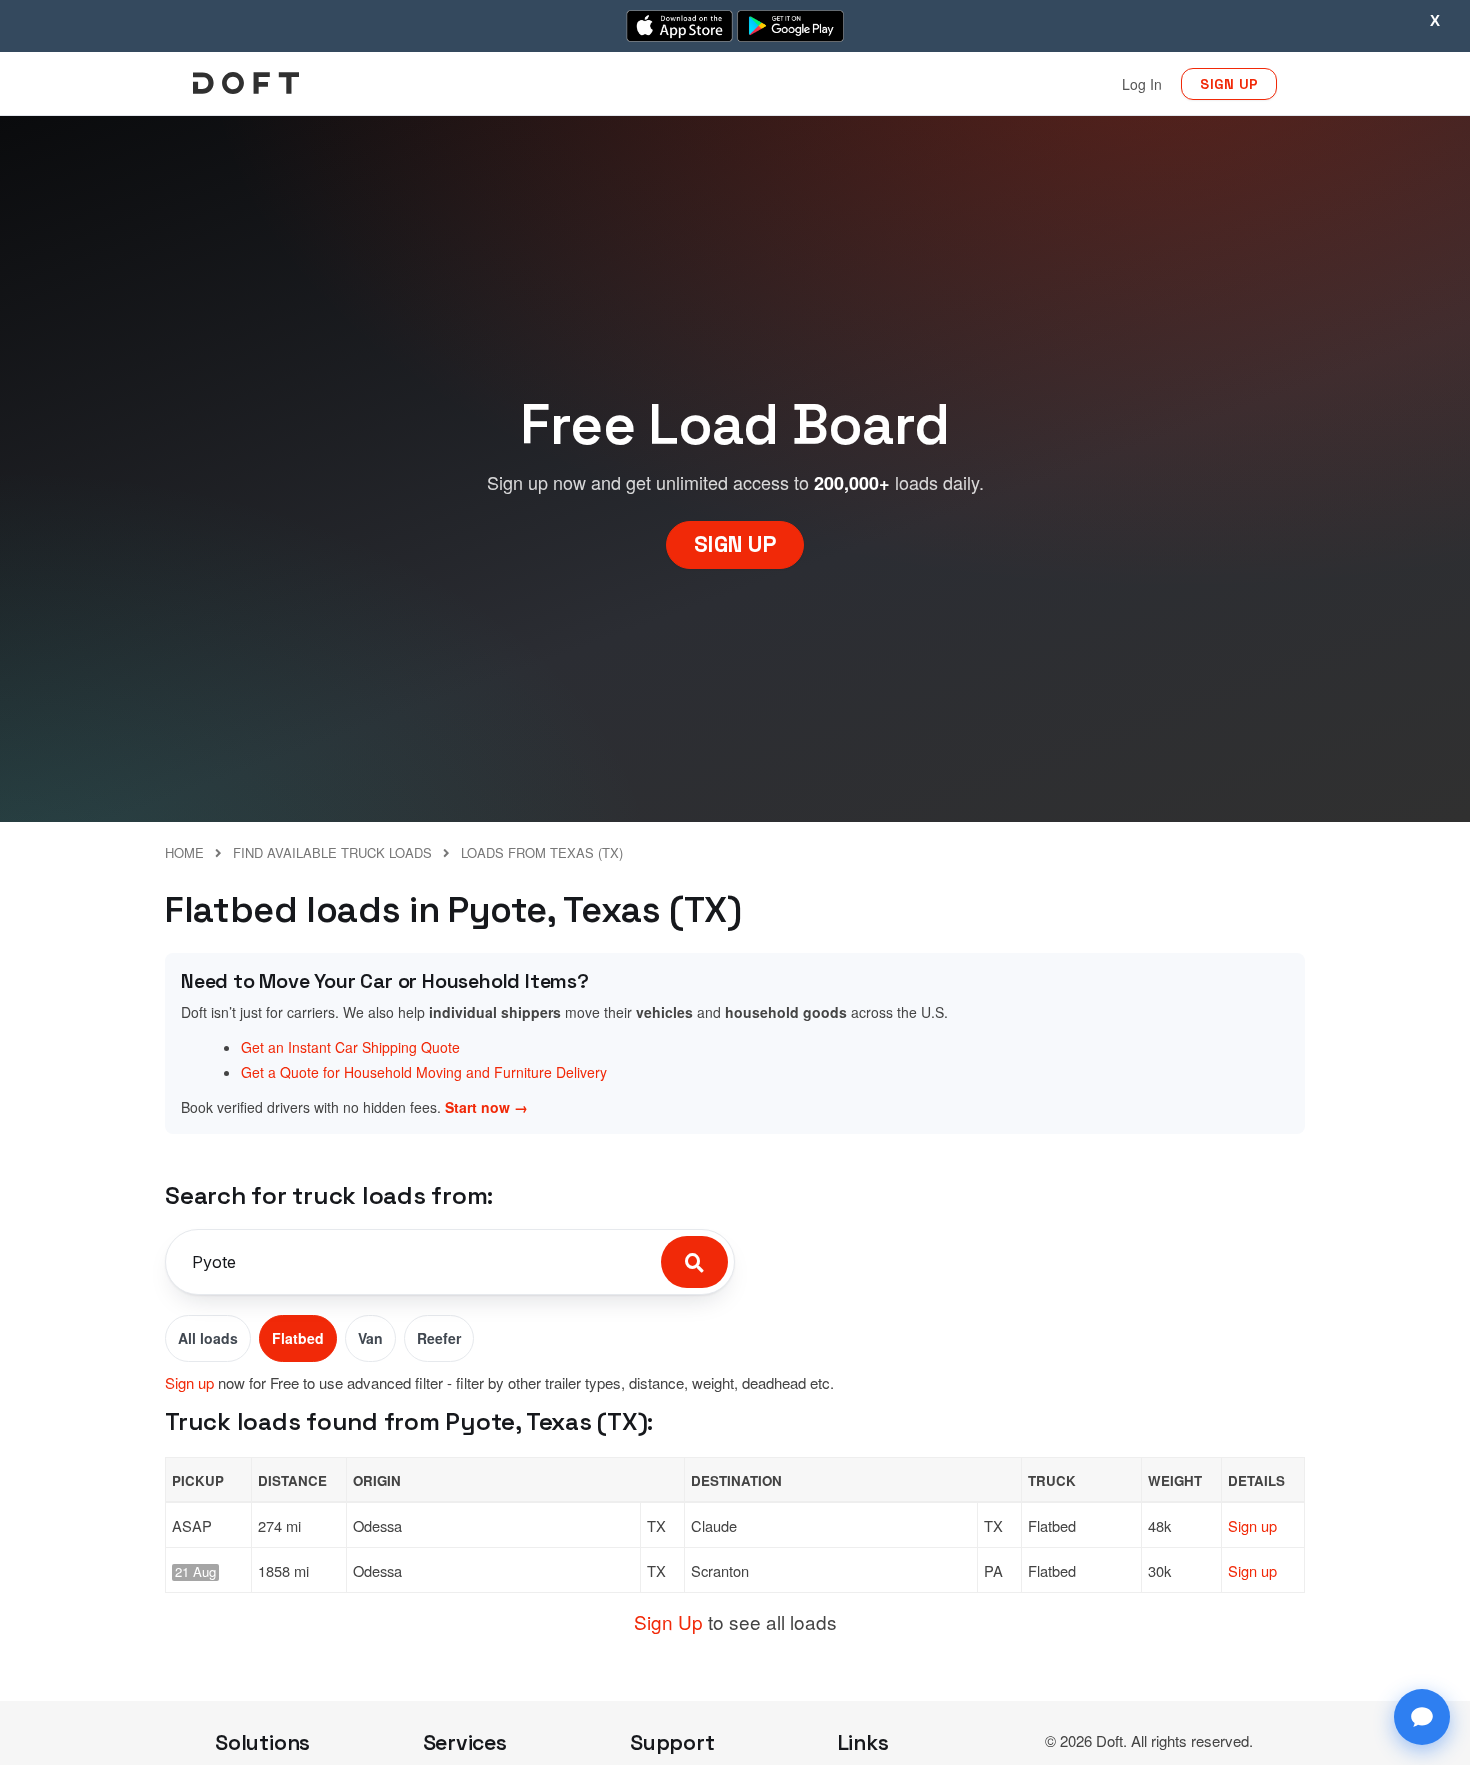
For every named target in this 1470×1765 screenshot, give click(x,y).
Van (370, 1338)
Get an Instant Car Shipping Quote (350, 1047)
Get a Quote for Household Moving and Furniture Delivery (424, 1072)
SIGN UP (1229, 84)
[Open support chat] (1422, 1717)
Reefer (439, 1338)
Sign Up (668, 1621)
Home (184, 852)
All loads (208, 1338)
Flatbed (298, 1338)
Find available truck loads (332, 852)
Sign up (189, 1382)
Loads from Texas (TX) (542, 852)
